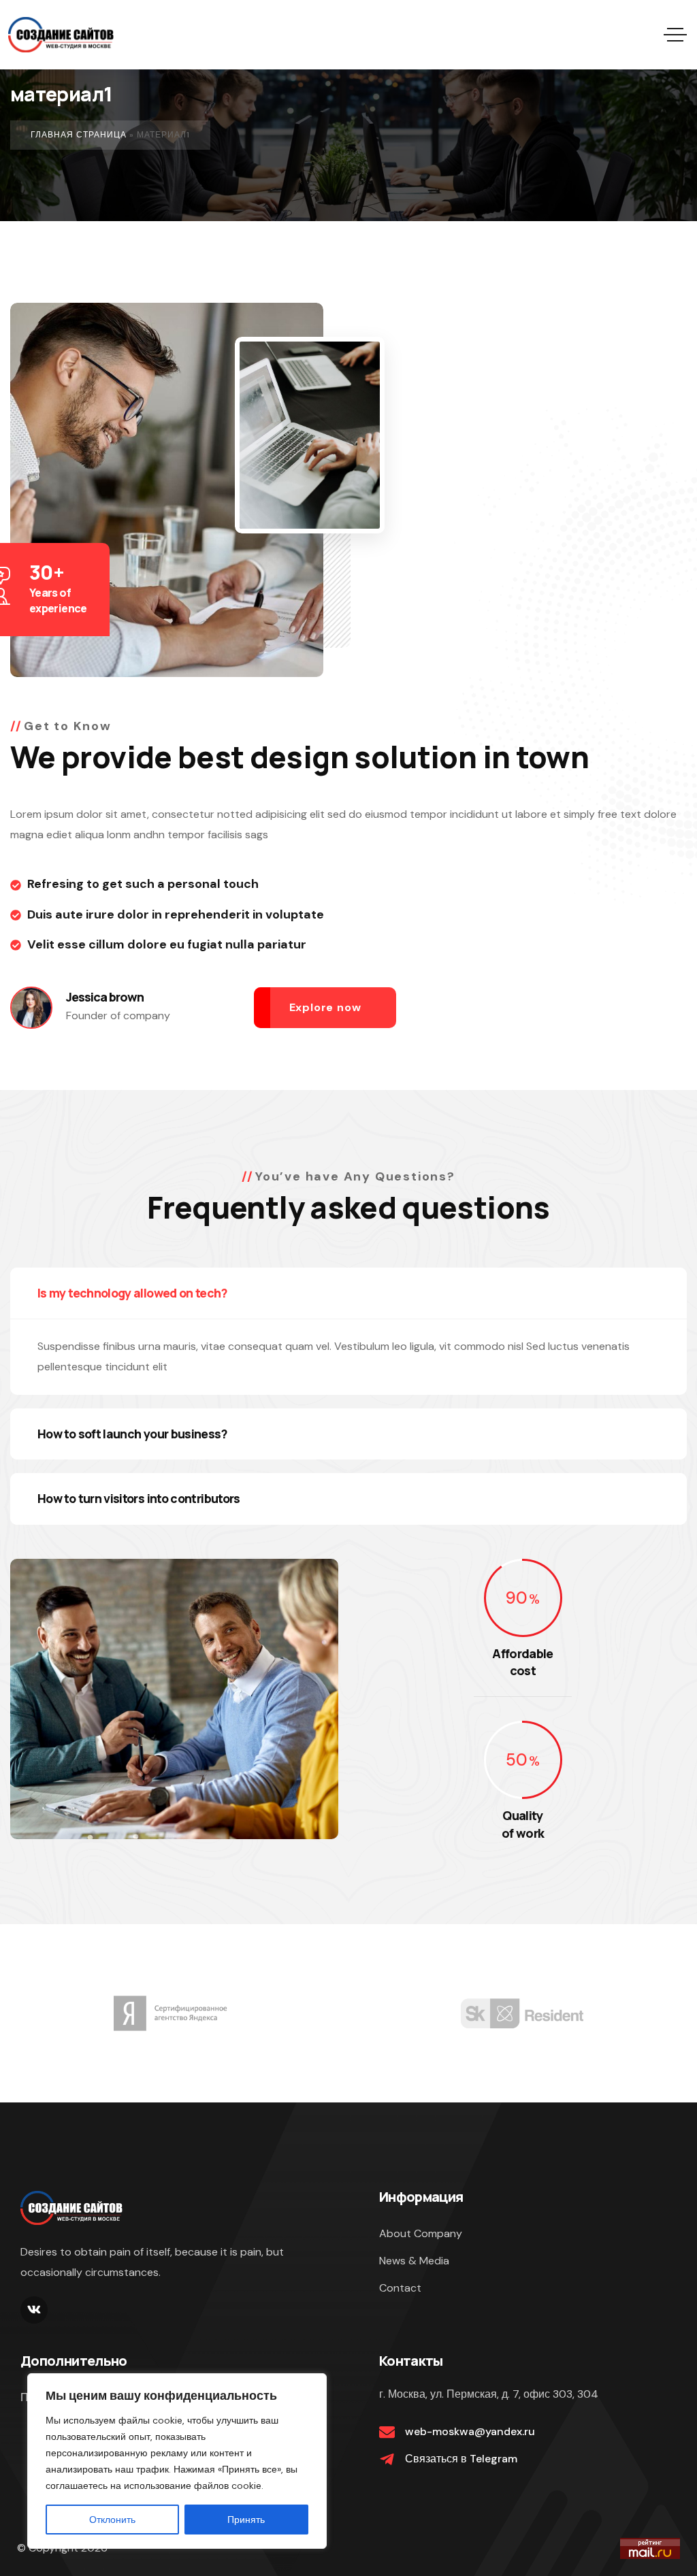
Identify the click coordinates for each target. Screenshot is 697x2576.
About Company (421, 2233)
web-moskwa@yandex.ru (470, 2431)
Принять (246, 2520)
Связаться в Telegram (461, 2459)
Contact (400, 2288)
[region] (177, 2461)
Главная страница (79, 135)
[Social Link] (34, 2310)
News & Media (414, 2261)
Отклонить (112, 2520)
